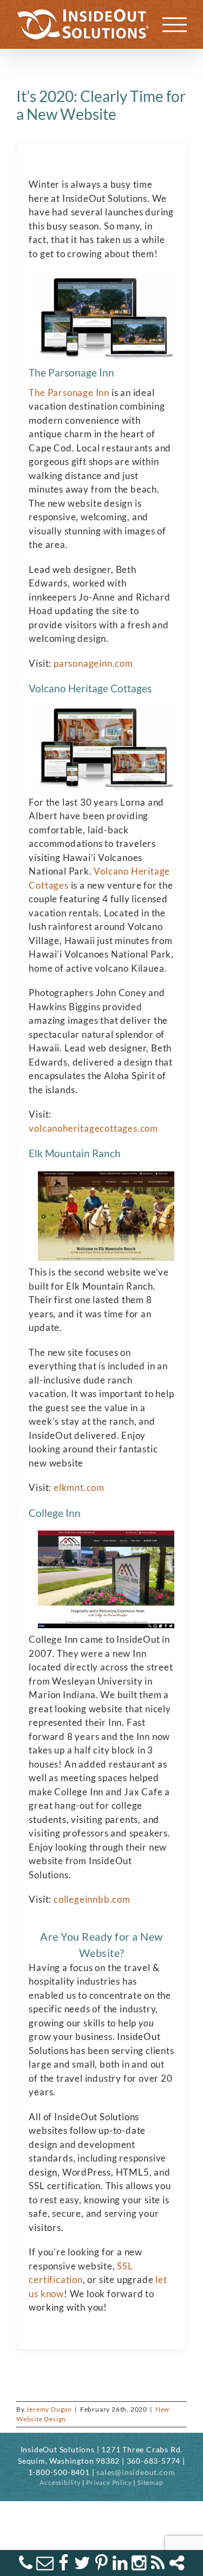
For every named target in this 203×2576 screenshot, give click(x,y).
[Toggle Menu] (175, 25)
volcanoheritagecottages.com (93, 1128)
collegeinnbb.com (92, 1899)
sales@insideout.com (136, 2472)
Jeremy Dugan (49, 2409)
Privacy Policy (109, 2482)
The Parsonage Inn (69, 393)
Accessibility (60, 2482)
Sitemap (150, 2482)
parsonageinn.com (92, 663)
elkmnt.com (79, 1487)
